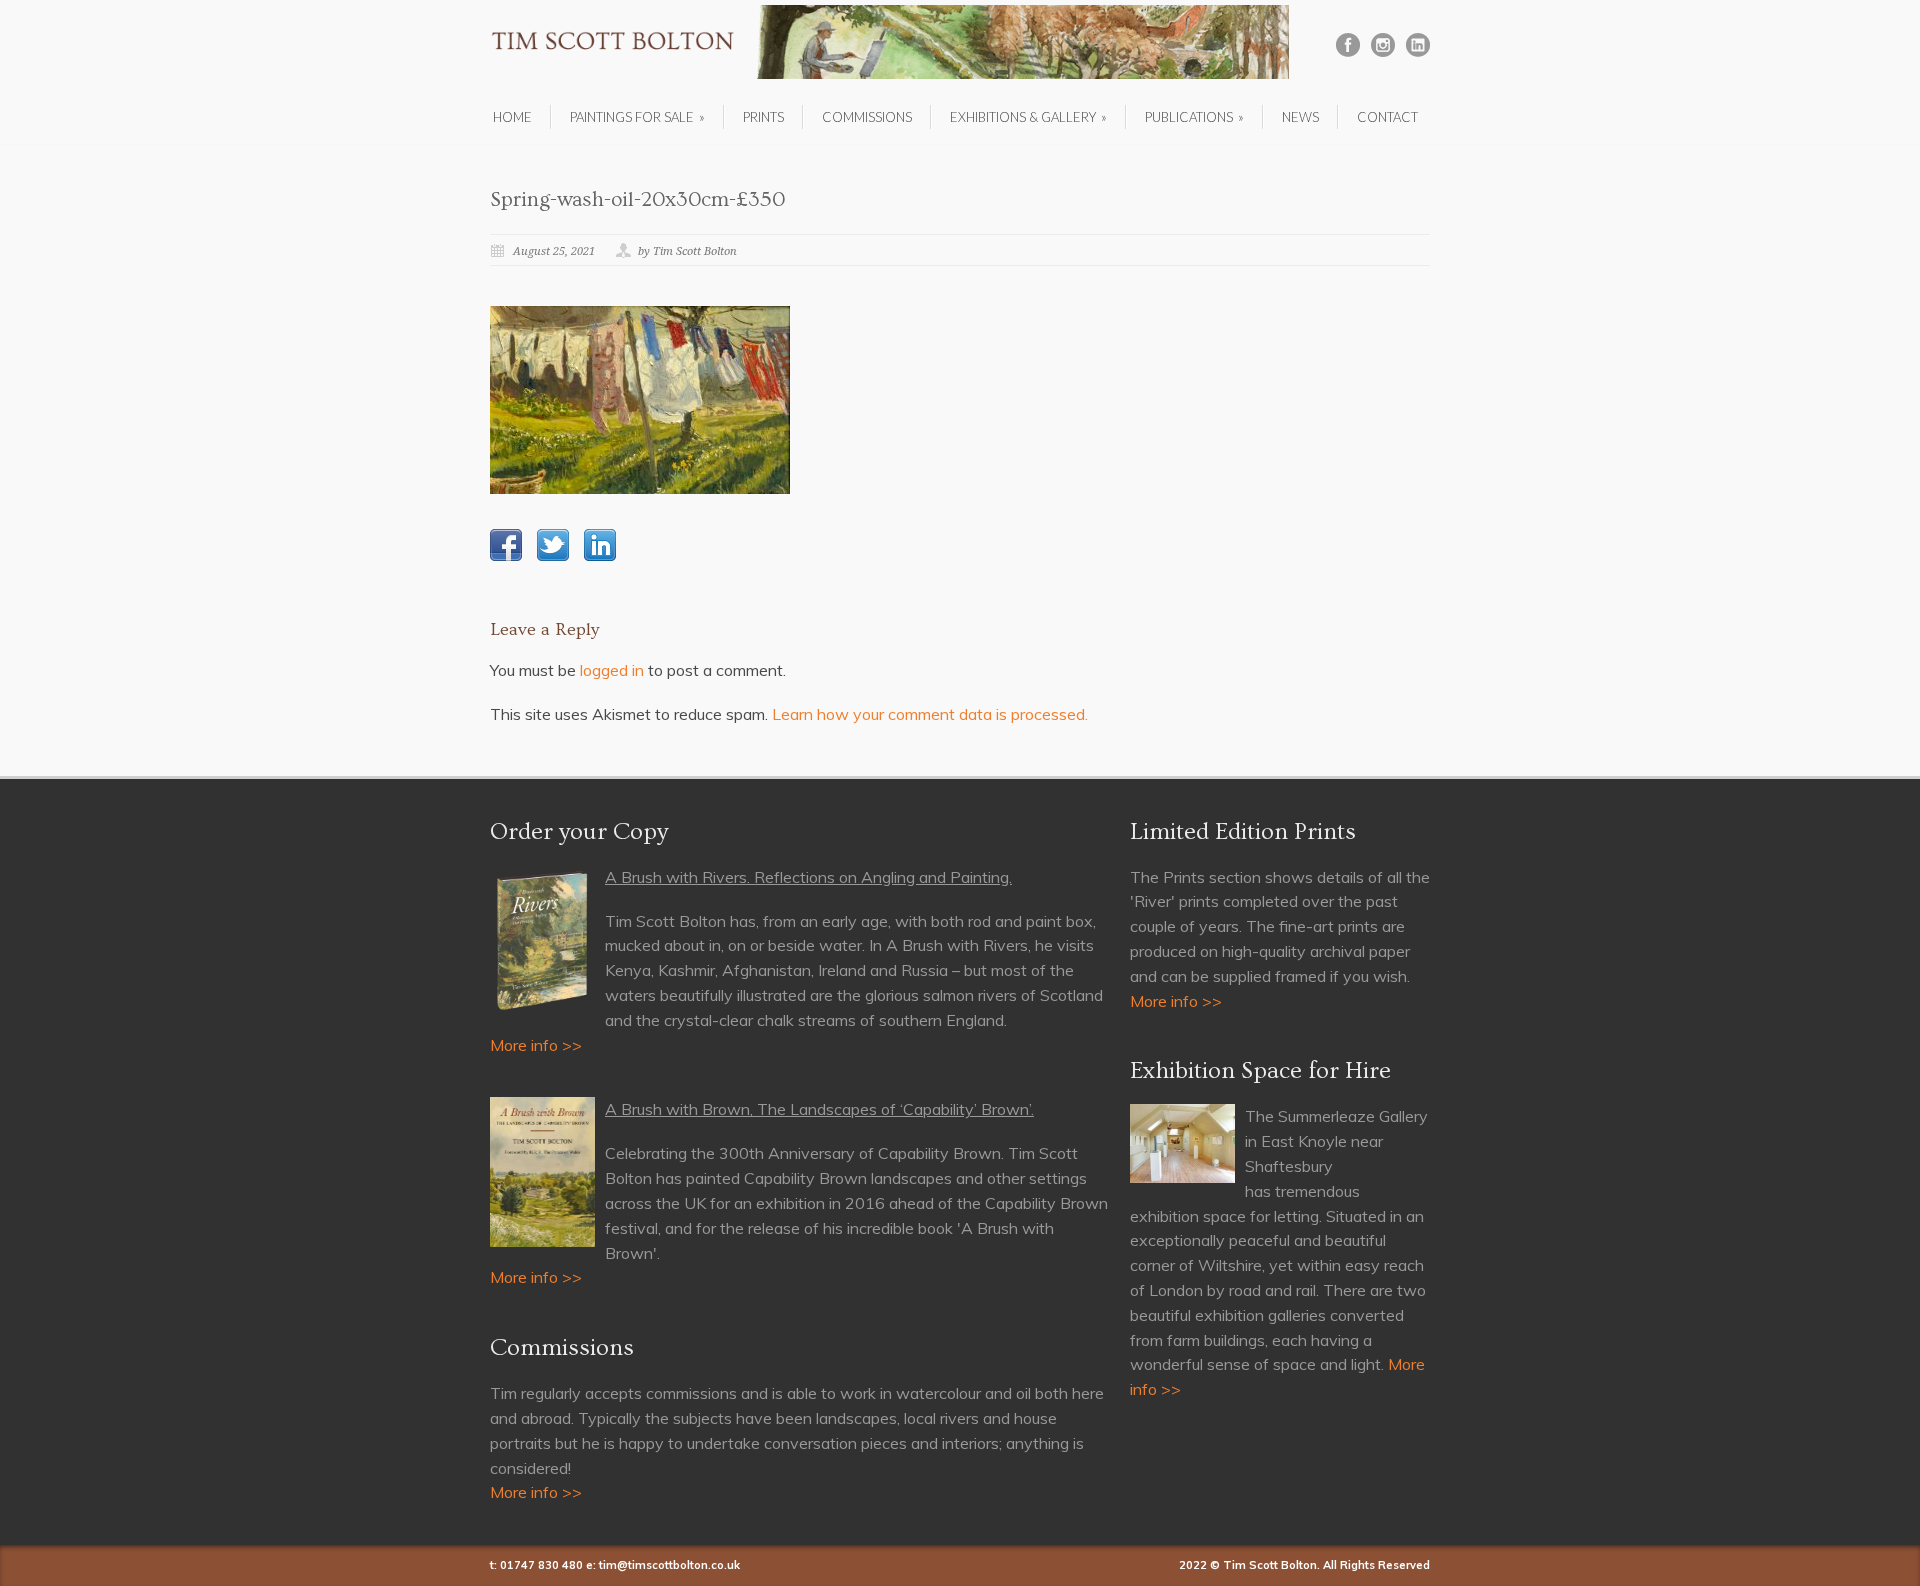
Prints (763, 117)
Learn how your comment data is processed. (930, 714)
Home (512, 117)
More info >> (536, 1045)
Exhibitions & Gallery (1028, 117)
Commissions (867, 117)
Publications (1194, 117)
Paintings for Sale (637, 117)
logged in (612, 670)
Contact (1387, 117)
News (1300, 117)
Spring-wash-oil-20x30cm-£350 (637, 199)
